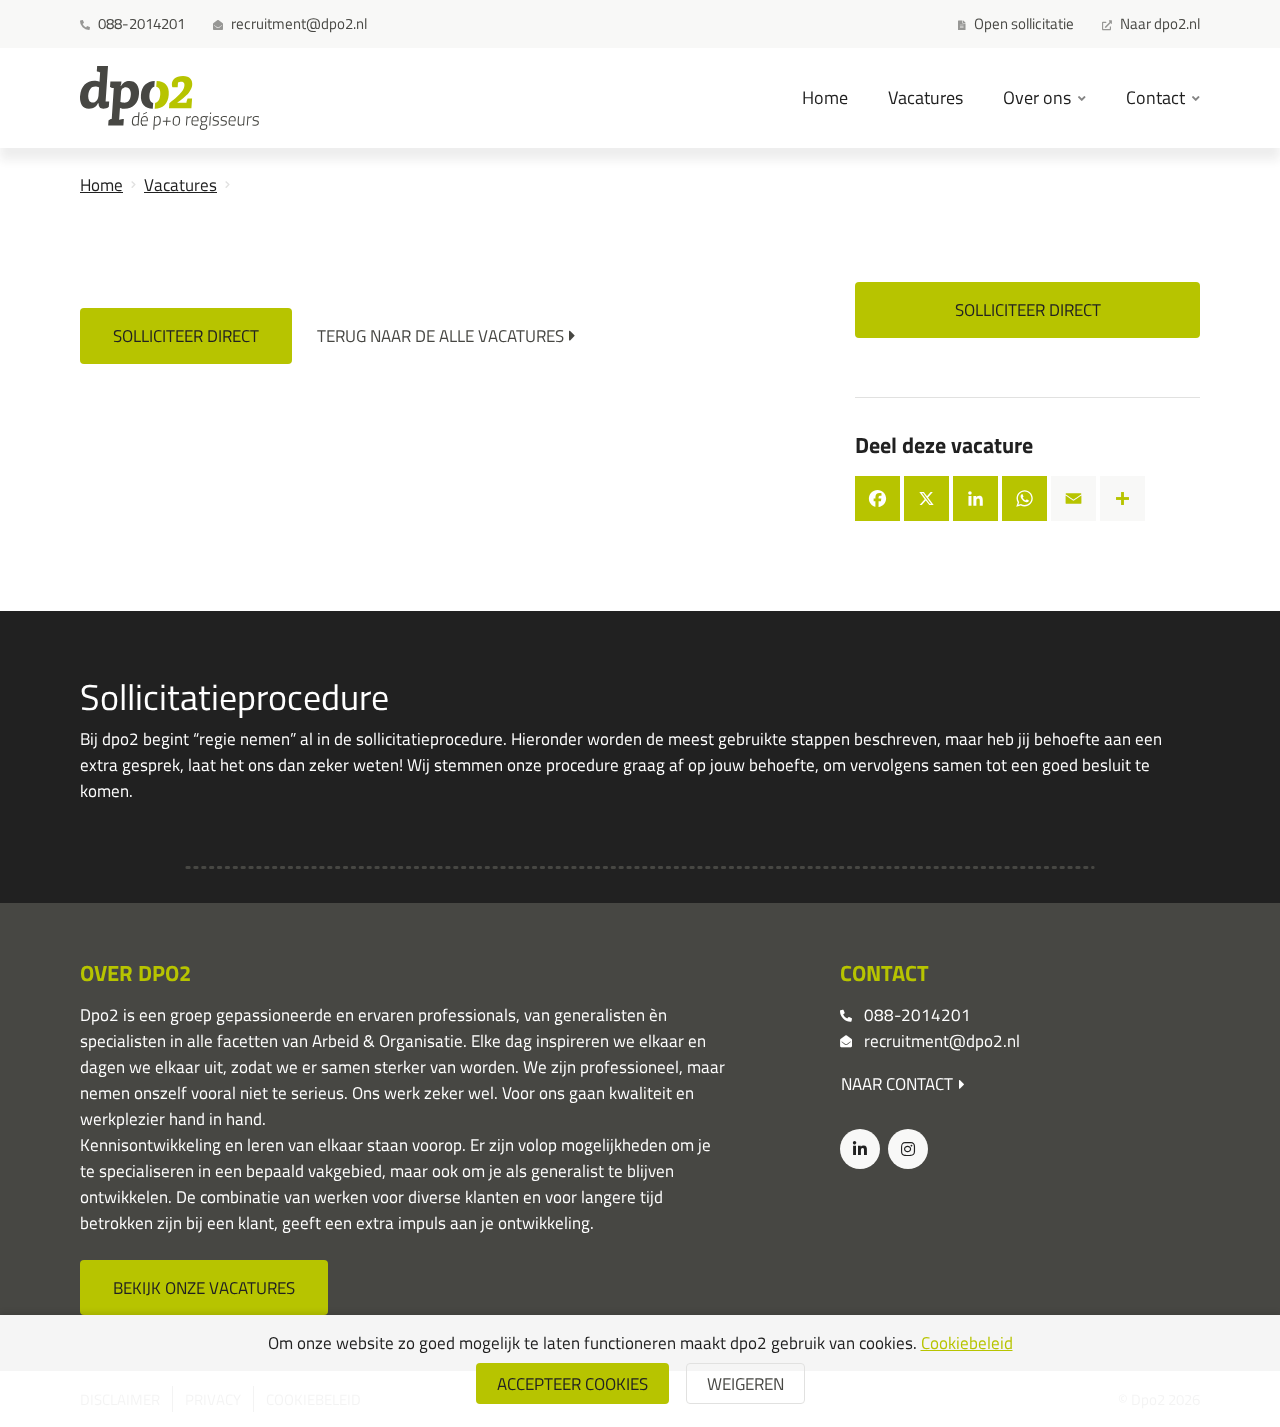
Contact (1157, 97)
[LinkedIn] (860, 1149)
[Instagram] (908, 1149)
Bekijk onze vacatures (204, 1287)
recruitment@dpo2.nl (942, 1040)
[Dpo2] (169, 98)
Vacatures (925, 97)
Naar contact (897, 1083)
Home (825, 97)
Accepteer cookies (572, 1383)
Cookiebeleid (967, 1342)
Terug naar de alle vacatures (440, 335)
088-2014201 (917, 1014)
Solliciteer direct (186, 335)
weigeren (745, 1383)
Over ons (1039, 97)
